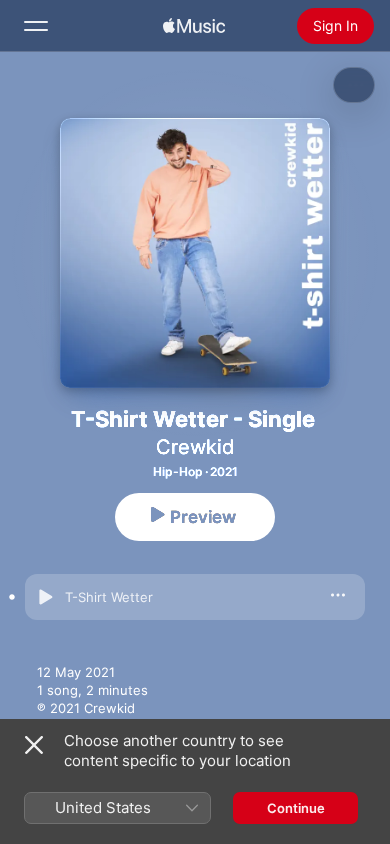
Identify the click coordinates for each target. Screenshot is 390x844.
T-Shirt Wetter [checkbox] (109, 597)
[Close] (34, 745)
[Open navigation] (36, 26)
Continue (296, 808)
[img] (194, 26)
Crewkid (195, 447)
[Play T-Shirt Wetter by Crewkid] (45, 597)
